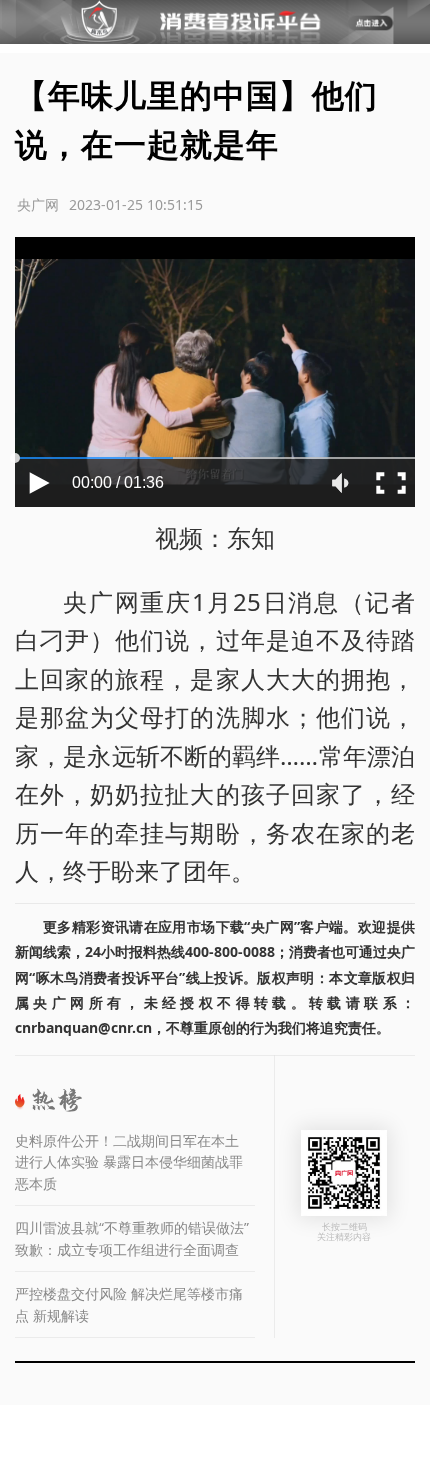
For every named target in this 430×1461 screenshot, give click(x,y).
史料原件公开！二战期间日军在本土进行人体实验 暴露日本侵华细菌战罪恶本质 (129, 1162)
